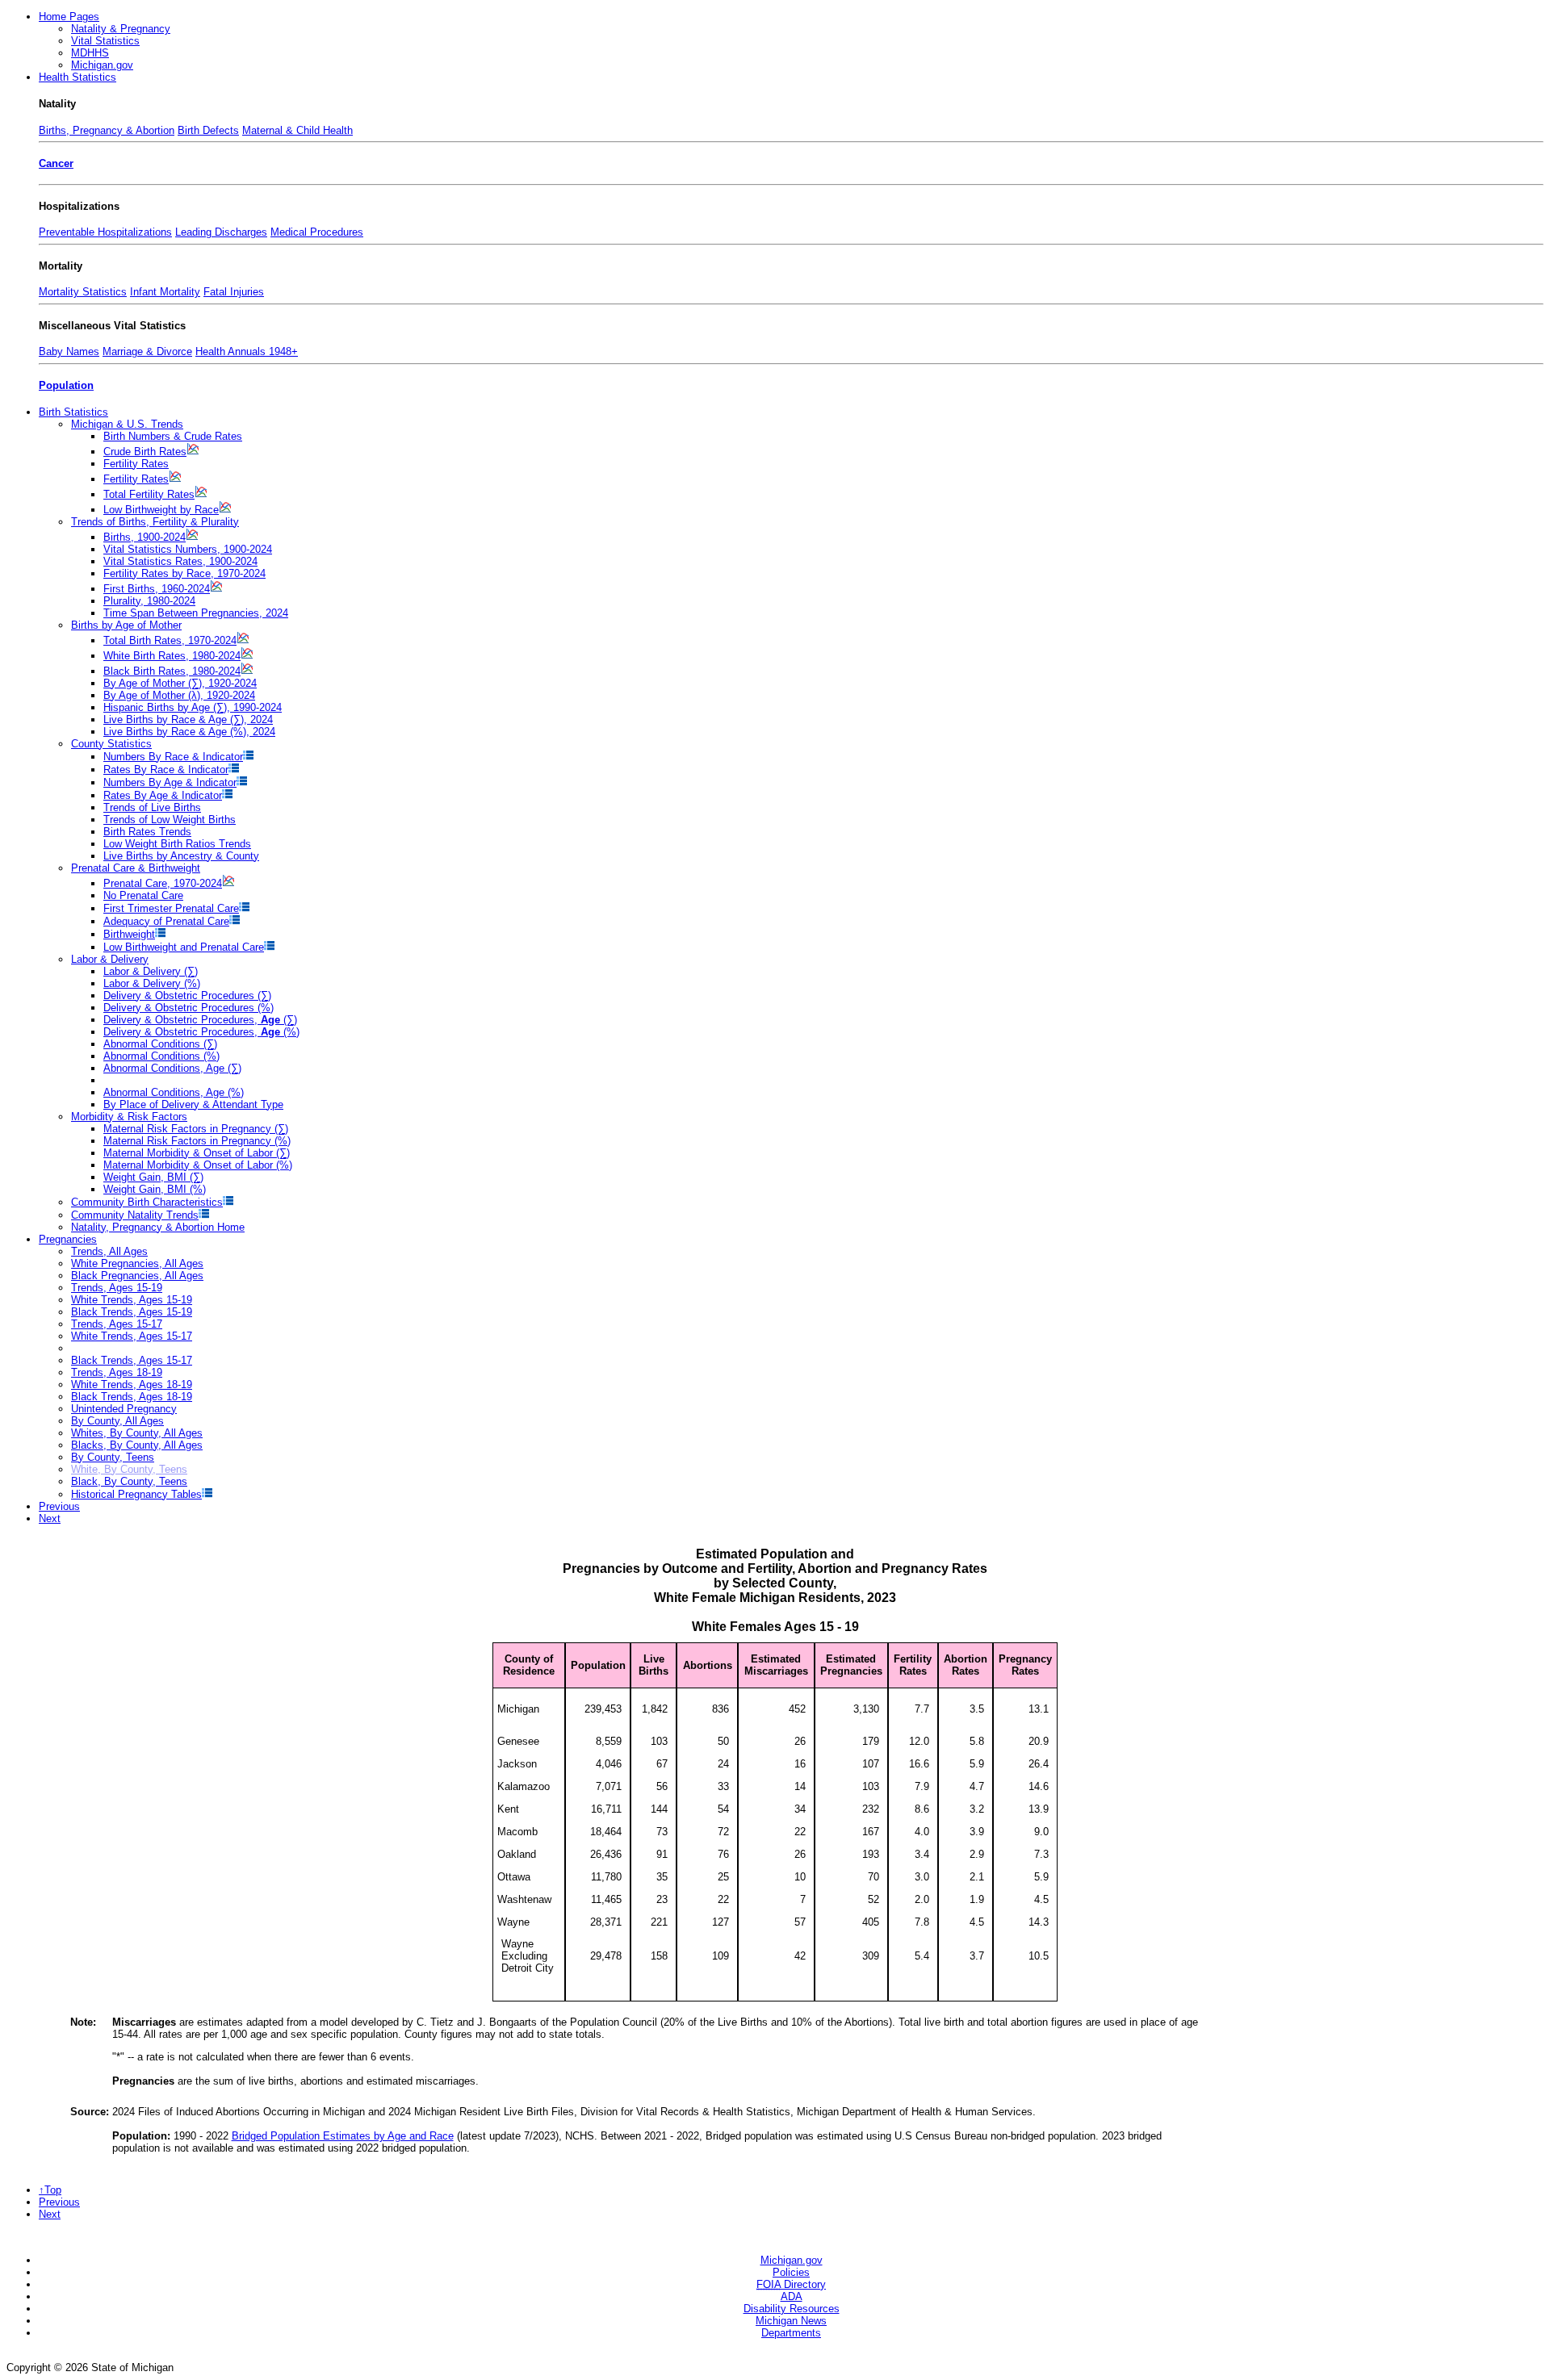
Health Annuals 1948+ (247, 351)
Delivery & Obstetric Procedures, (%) (201, 1032)
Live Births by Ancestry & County (181, 856)
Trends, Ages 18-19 (117, 1372)
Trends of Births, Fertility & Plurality (155, 522)
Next (50, 1518)
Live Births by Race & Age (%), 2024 (189, 732)
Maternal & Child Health (297, 130)
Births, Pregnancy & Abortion (107, 130)
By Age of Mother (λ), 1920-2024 (179, 695)
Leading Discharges (221, 232)
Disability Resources (792, 2309)
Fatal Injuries (234, 292)
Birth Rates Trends (147, 832)
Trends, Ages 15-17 (117, 1324)
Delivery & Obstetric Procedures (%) (189, 1008)
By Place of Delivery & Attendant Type (193, 1104)
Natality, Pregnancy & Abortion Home (158, 1227)
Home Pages (69, 17)
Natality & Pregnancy (121, 29)
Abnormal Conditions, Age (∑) (172, 1068)
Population (66, 385)
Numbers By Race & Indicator (173, 757)
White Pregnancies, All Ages (137, 1263)
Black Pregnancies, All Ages (137, 1276)
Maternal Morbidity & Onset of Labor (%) (198, 1165)
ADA (792, 2296)
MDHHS (90, 53)
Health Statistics (77, 77)
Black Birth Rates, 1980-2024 (172, 671)
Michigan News (791, 2321)
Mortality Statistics (83, 292)
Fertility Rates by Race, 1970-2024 (184, 573)
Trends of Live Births (152, 807)
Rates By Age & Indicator (163, 795)
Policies (791, 2272)
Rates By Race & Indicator (166, 770)
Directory (791, 2284)
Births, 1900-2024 (145, 537)
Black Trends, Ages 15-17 (132, 1360)
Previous (59, 1506)
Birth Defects (208, 130)
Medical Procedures (317, 232)
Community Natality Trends (135, 1215)
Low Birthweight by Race (161, 510)
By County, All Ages (117, 1421)
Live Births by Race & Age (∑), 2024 (188, 719)
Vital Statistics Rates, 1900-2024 (180, 561)
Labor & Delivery (110, 959)
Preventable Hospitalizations (105, 232)
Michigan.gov (102, 65)
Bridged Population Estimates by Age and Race (343, 2136)
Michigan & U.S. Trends (127, 424)
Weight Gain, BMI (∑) (153, 1177)
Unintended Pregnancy (124, 1409)
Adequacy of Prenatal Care (166, 921)
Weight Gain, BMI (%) (155, 1189)
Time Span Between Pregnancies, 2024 (196, 613)
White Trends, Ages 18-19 (132, 1384)
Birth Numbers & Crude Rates (173, 436)
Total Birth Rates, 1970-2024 (170, 640)
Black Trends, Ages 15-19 (132, 1312)
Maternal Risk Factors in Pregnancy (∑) (196, 1129)
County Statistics (111, 744)
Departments (791, 2333)
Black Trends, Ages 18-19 (132, 1397)
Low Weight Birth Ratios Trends (177, 844)
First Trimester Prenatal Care (171, 908)
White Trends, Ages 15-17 (132, 1336)
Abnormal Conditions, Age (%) (174, 1092)
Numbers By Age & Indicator (170, 782)
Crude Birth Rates (145, 452)
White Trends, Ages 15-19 (132, 1300)
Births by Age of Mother (126, 625)
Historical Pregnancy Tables (136, 1494)
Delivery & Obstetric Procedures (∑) (187, 996)
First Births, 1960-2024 (157, 589)
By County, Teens (113, 1457)
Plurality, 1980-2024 (149, 601)
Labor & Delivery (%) (152, 983)
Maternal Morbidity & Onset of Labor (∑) (197, 1153)
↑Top (50, 2190)
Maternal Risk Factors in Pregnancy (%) (197, 1141)
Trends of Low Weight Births (170, 820)
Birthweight (129, 934)
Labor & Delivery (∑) (151, 971)
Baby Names (69, 351)
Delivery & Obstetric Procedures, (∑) (200, 1020)
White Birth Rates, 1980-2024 (172, 656)
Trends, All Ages (109, 1251)
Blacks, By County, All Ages (137, 1445)
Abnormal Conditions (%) (161, 1056)
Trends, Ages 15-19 (117, 1288)
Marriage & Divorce (147, 351)
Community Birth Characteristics (147, 1202)
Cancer (56, 163)
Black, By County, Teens (129, 1481)
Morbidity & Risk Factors (129, 1117)
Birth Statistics (73, 412)
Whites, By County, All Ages (137, 1433)
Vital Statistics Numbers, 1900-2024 (188, 549)
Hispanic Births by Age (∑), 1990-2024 (193, 707)
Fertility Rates (136, 464)
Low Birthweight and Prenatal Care (184, 947)
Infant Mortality (165, 292)
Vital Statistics (105, 41)
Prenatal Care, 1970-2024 (163, 883)
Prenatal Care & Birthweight (136, 868)
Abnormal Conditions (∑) (160, 1044)
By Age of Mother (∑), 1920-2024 (180, 683)
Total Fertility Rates (149, 494)
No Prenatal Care (143, 895)
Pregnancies (68, 1239)
